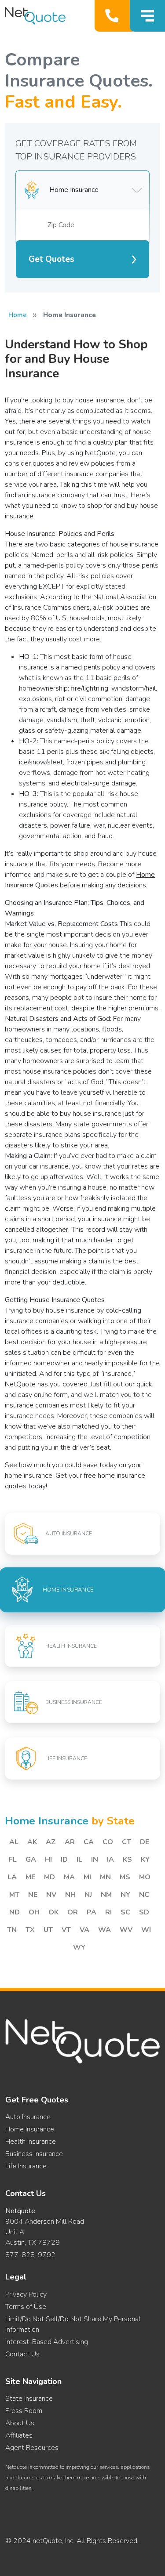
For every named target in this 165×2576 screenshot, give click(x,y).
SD (144, 1912)
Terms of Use (26, 2307)
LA (12, 1877)
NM (106, 1895)
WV (126, 1930)
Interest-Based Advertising (47, 2342)
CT (126, 1842)
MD (49, 1877)
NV (51, 1895)
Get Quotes (51, 259)
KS (127, 1860)
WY (79, 1947)
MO (145, 1877)
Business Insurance (34, 2154)
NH (70, 1895)
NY (125, 1895)
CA (89, 1842)
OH (34, 1912)
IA (110, 1860)
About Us (20, 2423)
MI (87, 1877)
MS (125, 1877)
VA (84, 1930)
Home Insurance (30, 2129)
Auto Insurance (28, 2117)
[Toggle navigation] (147, 16)
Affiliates (19, 2435)
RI (108, 1912)
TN (12, 1930)
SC (125, 1912)
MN (105, 1877)
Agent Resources (32, 2448)
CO (108, 1842)
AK (32, 1842)
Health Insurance (31, 2142)
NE (33, 1895)
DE (145, 1842)
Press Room (24, 2411)
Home (18, 315)
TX (30, 1930)
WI (146, 1930)
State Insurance (29, 2399)
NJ (88, 1895)
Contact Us (22, 2354)
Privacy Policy (26, 2294)
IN (95, 1860)
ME (30, 1877)
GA (31, 1860)
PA (92, 1912)
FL (13, 1860)
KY (145, 1860)
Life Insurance (26, 2166)
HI (48, 1860)
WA (104, 1930)
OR (73, 1912)
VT (66, 1930)
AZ (51, 1842)
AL (14, 1842)
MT (14, 1895)
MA (69, 1877)
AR (70, 1842)
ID (64, 1860)
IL (79, 1860)
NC (144, 1895)
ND (15, 1912)
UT (48, 1930)
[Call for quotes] (114, 16)
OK (53, 1912)
